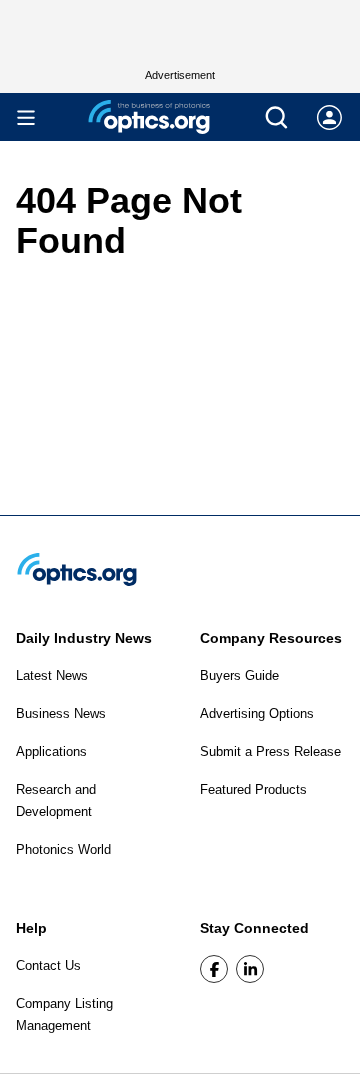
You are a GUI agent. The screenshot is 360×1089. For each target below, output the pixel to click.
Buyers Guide (239, 675)
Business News (61, 713)
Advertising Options (257, 713)
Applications (51, 751)
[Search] (276, 117)
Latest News (52, 675)
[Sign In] (329, 117)
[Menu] (26, 117)
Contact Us (48, 965)
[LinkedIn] (250, 969)
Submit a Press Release (270, 751)
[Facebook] (214, 969)
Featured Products (253, 789)
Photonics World (63, 849)
